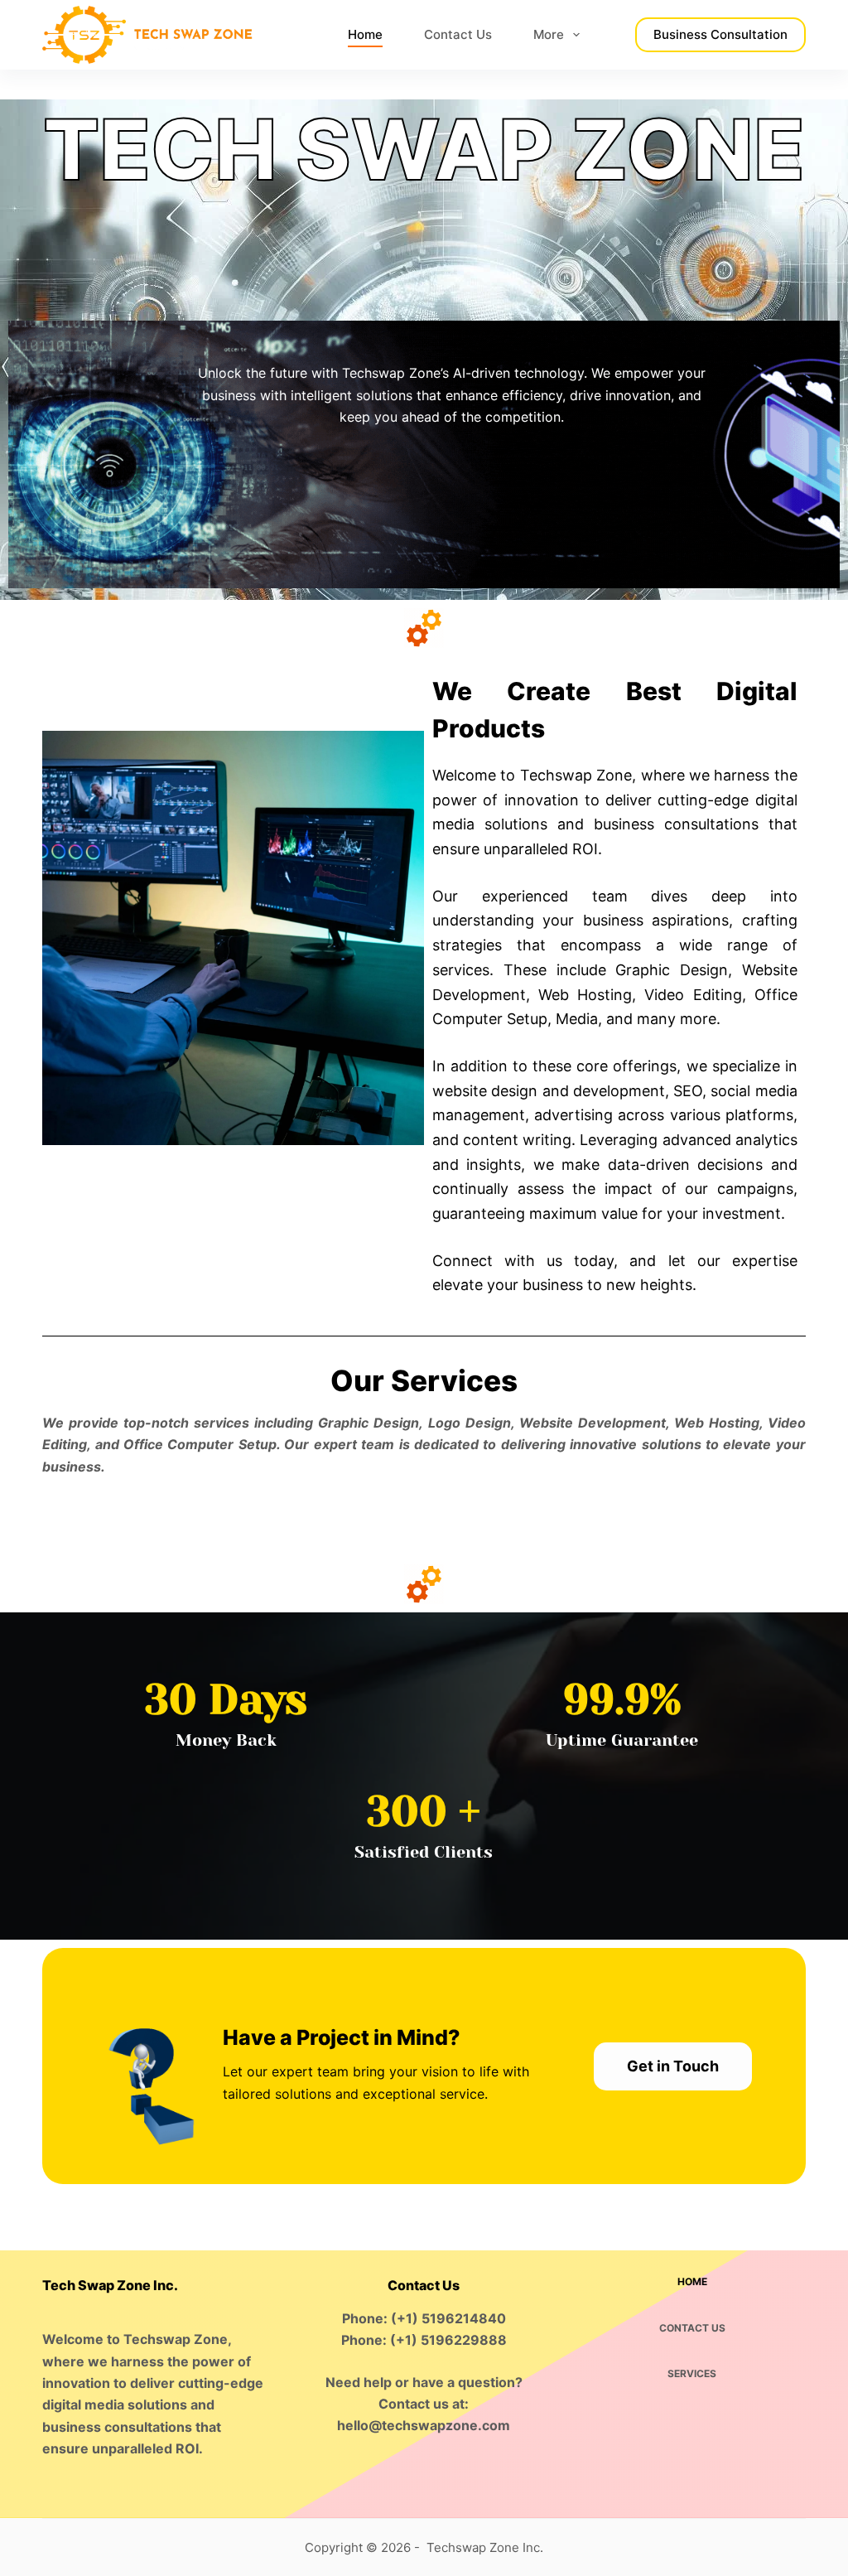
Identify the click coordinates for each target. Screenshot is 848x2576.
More (549, 34)
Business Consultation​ (720, 34)
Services (692, 2373)
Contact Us (458, 34)
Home (365, 34)
